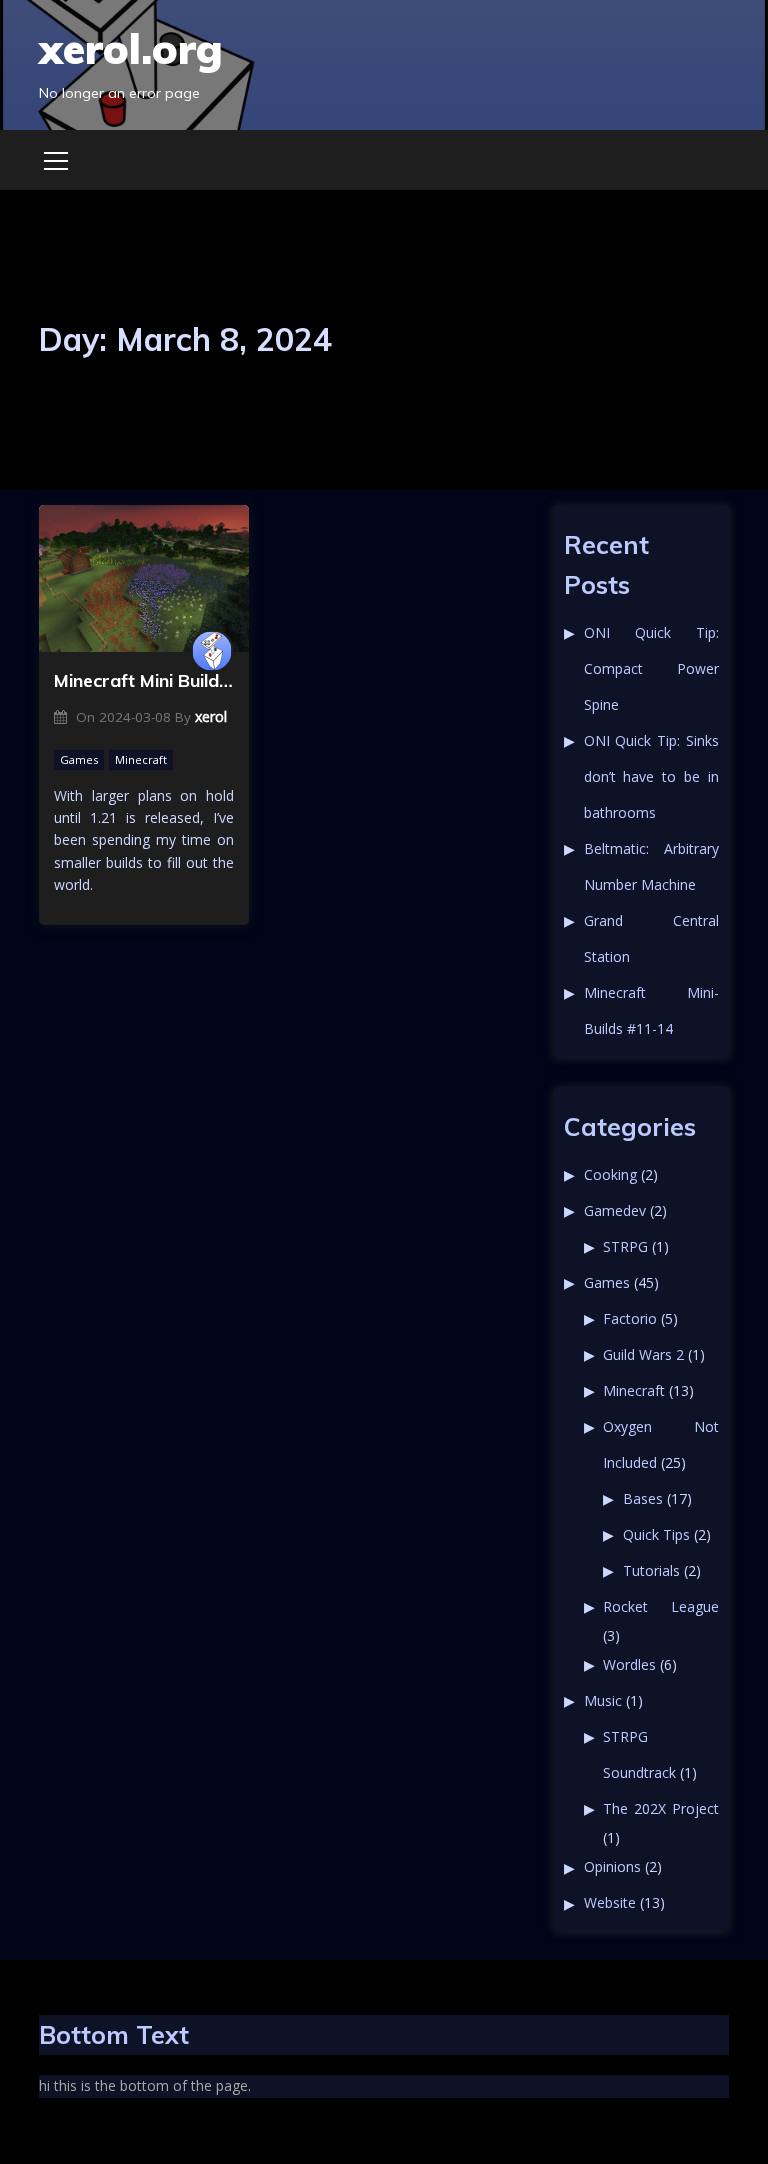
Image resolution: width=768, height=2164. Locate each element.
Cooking (610, 1174)
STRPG (625, 1246)
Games (79, 759)
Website (610, 1902)
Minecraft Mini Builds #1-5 (144, 680)
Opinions (612, 1866)
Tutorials (651, 1570)
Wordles (629, 1664)
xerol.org (131, 48)
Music (603, 1700)
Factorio (630, 1318)
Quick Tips (656, 1534)
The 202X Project (661, 1808)
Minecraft (141, 759)
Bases (643, 1498)
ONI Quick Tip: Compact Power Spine (652, 668)
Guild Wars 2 (643, 1354)
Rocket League (661, 1606)
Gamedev (615, 1210)
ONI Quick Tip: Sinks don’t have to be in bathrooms (652, 776)
